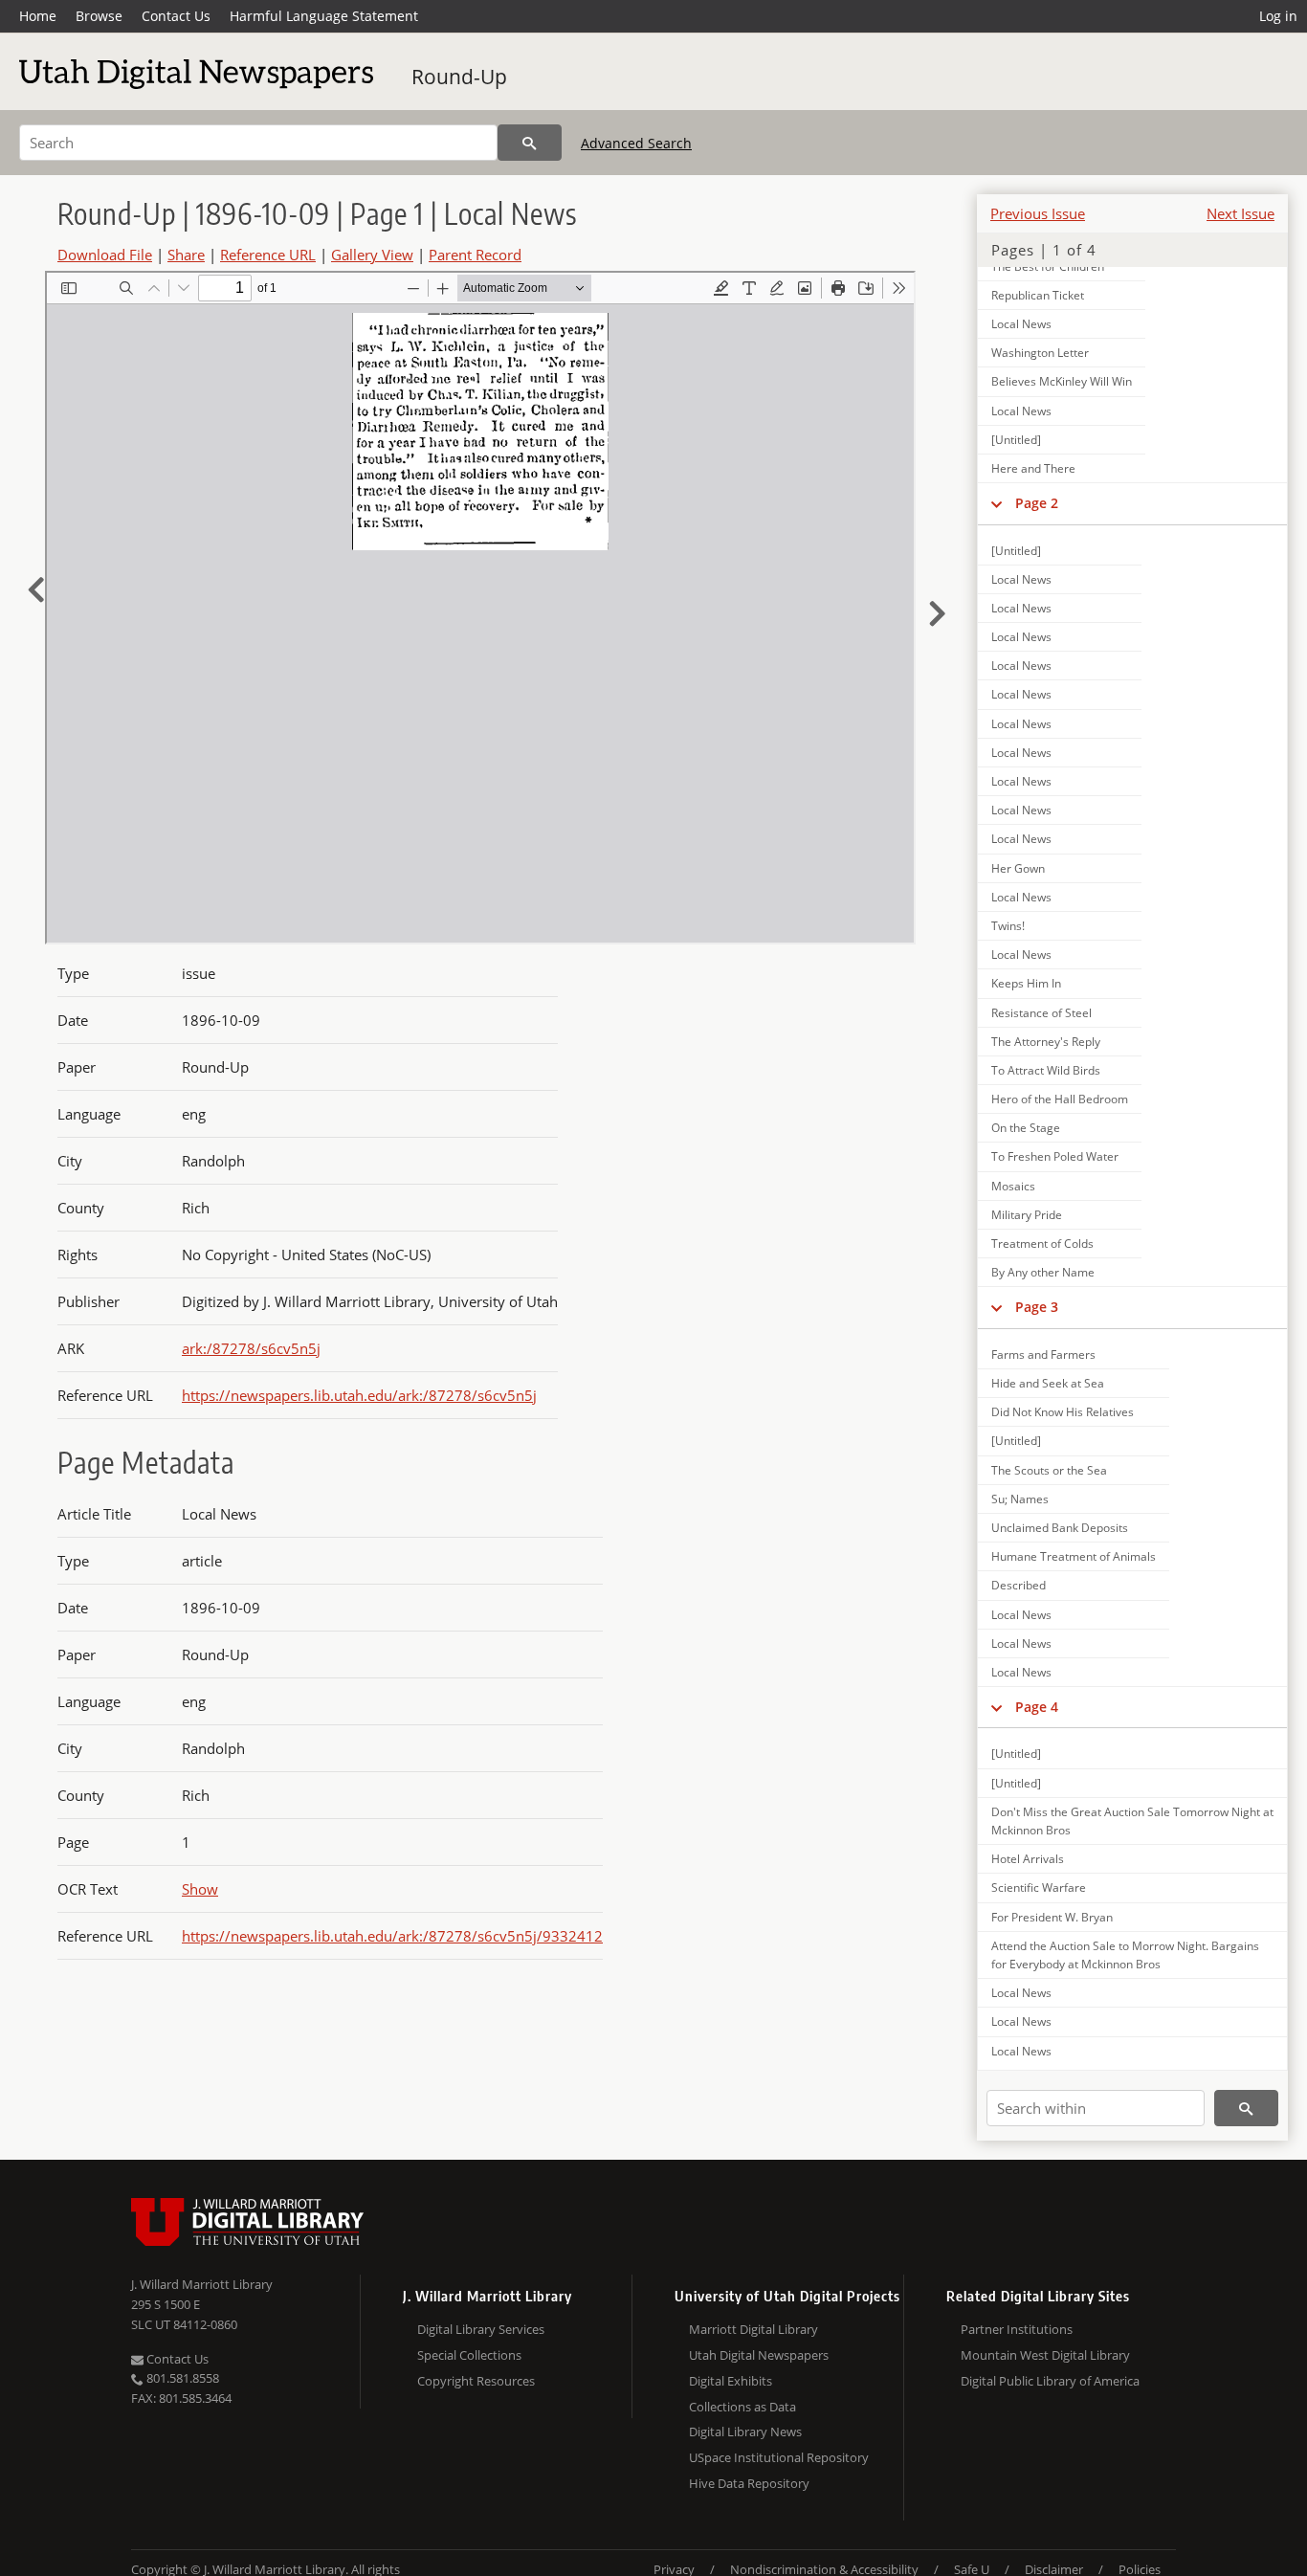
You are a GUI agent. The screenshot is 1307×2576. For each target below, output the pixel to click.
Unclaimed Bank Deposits (1060, 1528)
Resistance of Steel (1041, 1013)
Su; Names (1020, 1499)
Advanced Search (636, 143)
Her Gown (1018, 868)
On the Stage (1026, 1128)
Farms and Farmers (1043, 1355)
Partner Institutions (1017, 2329)
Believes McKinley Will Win (1062, 381)
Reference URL (268, 255)
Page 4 (1037, 1707)
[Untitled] (1016, 440)
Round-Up (459, 77)
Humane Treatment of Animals (1074, 1556)
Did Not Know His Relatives (1063, 1412)
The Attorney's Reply (1046, 1042)
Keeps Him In (1026, 983)
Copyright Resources (476, 2381)
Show (200, 1889)
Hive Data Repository (749, 2483)
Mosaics (1013, 1186)
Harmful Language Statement (324, 16)
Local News (1021, 324)
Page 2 (1037, 503)
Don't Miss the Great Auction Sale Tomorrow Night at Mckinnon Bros (1132, 1821)
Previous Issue (1038, 213)
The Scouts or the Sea (1049, 1470)
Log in (1278, 16)
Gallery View (372, 255)
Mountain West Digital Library (1045, 2355)
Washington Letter (1040, 353)
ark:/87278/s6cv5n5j (251, 1348)
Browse (99, 16)
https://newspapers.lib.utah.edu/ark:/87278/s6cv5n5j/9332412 (392, 1936)
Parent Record (475, 255)
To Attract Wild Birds (1046, 1070)
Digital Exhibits (731, 2381)
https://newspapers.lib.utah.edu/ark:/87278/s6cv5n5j (359, 1395)
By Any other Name (1043, 1272)
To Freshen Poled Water (1055, 1156)
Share (186, 255)
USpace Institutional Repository (779, 2457)
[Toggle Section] (997, 503)
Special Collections (469, 2355)
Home (38, 16)
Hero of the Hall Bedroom (1060, 1099)
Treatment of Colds (1042, 1244)
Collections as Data (742, 2407)
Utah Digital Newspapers (759, 2355)
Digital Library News (745, 2432)
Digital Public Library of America (1050, 2381)
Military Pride (1027, 1215)
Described (1019, 1585)
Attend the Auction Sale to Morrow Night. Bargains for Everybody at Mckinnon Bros (1125, 1955)
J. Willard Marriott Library (202, 2284)
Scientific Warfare (1039, 1888)
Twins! (1008, 926)
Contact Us (176, 16)
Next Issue (1241, 213)
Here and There (1033, 468)
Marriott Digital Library (753, 2329)
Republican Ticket (1038, 295)
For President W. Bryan (1052, 1917)
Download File (105, 255)
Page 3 (1037, 1307)
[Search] (530, 143)
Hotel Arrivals (1028, 1859)
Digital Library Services (481, 2329)
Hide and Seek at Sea (1048, 1383)
